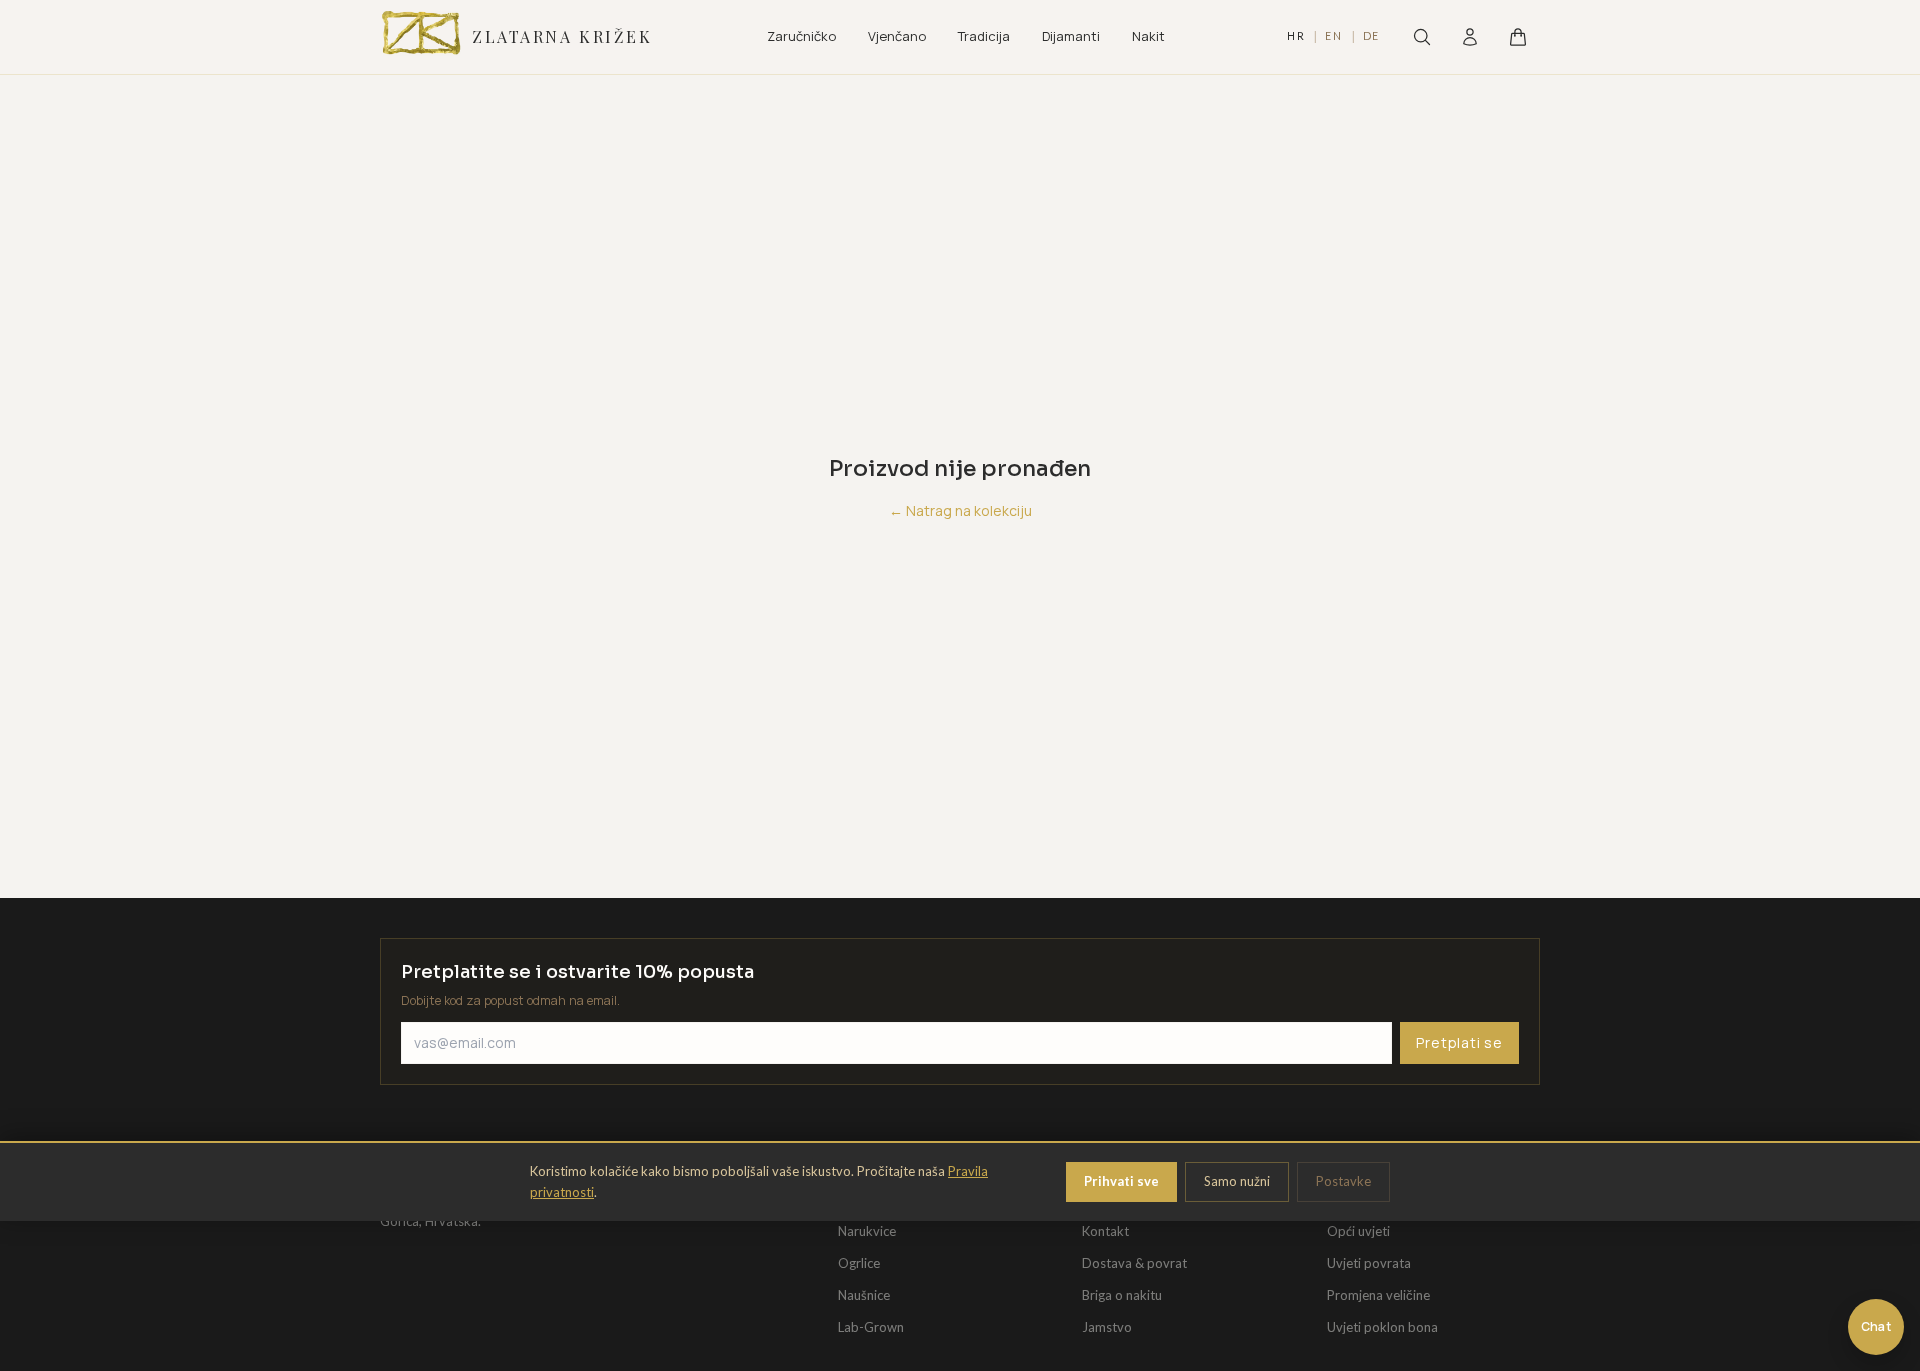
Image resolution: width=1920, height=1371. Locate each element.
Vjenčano (897, 36)
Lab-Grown (871, 1327)
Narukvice (867, 1231)
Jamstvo (1107, 1327)
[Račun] (1470, 37)
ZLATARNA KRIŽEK (562, 36)
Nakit (1148, 36)
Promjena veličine (1378, 1295)
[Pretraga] (1422, 37)
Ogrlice (859, 1263)
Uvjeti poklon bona (1382, 1327)
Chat (1876, 1326)
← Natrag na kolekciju (960, 510)
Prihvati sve (1121, 1181)
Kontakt (1105, 1231)
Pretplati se (1459, 1042)
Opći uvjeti (1358, 1231)
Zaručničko (801, 36)
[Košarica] (1518, 37)
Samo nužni (1237, 1181)
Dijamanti (1071, 36)
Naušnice (864, 1295)
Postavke (1343, 1181)
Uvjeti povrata (1369, 1263)
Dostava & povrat (1134, 1263)
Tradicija (984, 36)
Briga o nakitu (1122, 1295)
